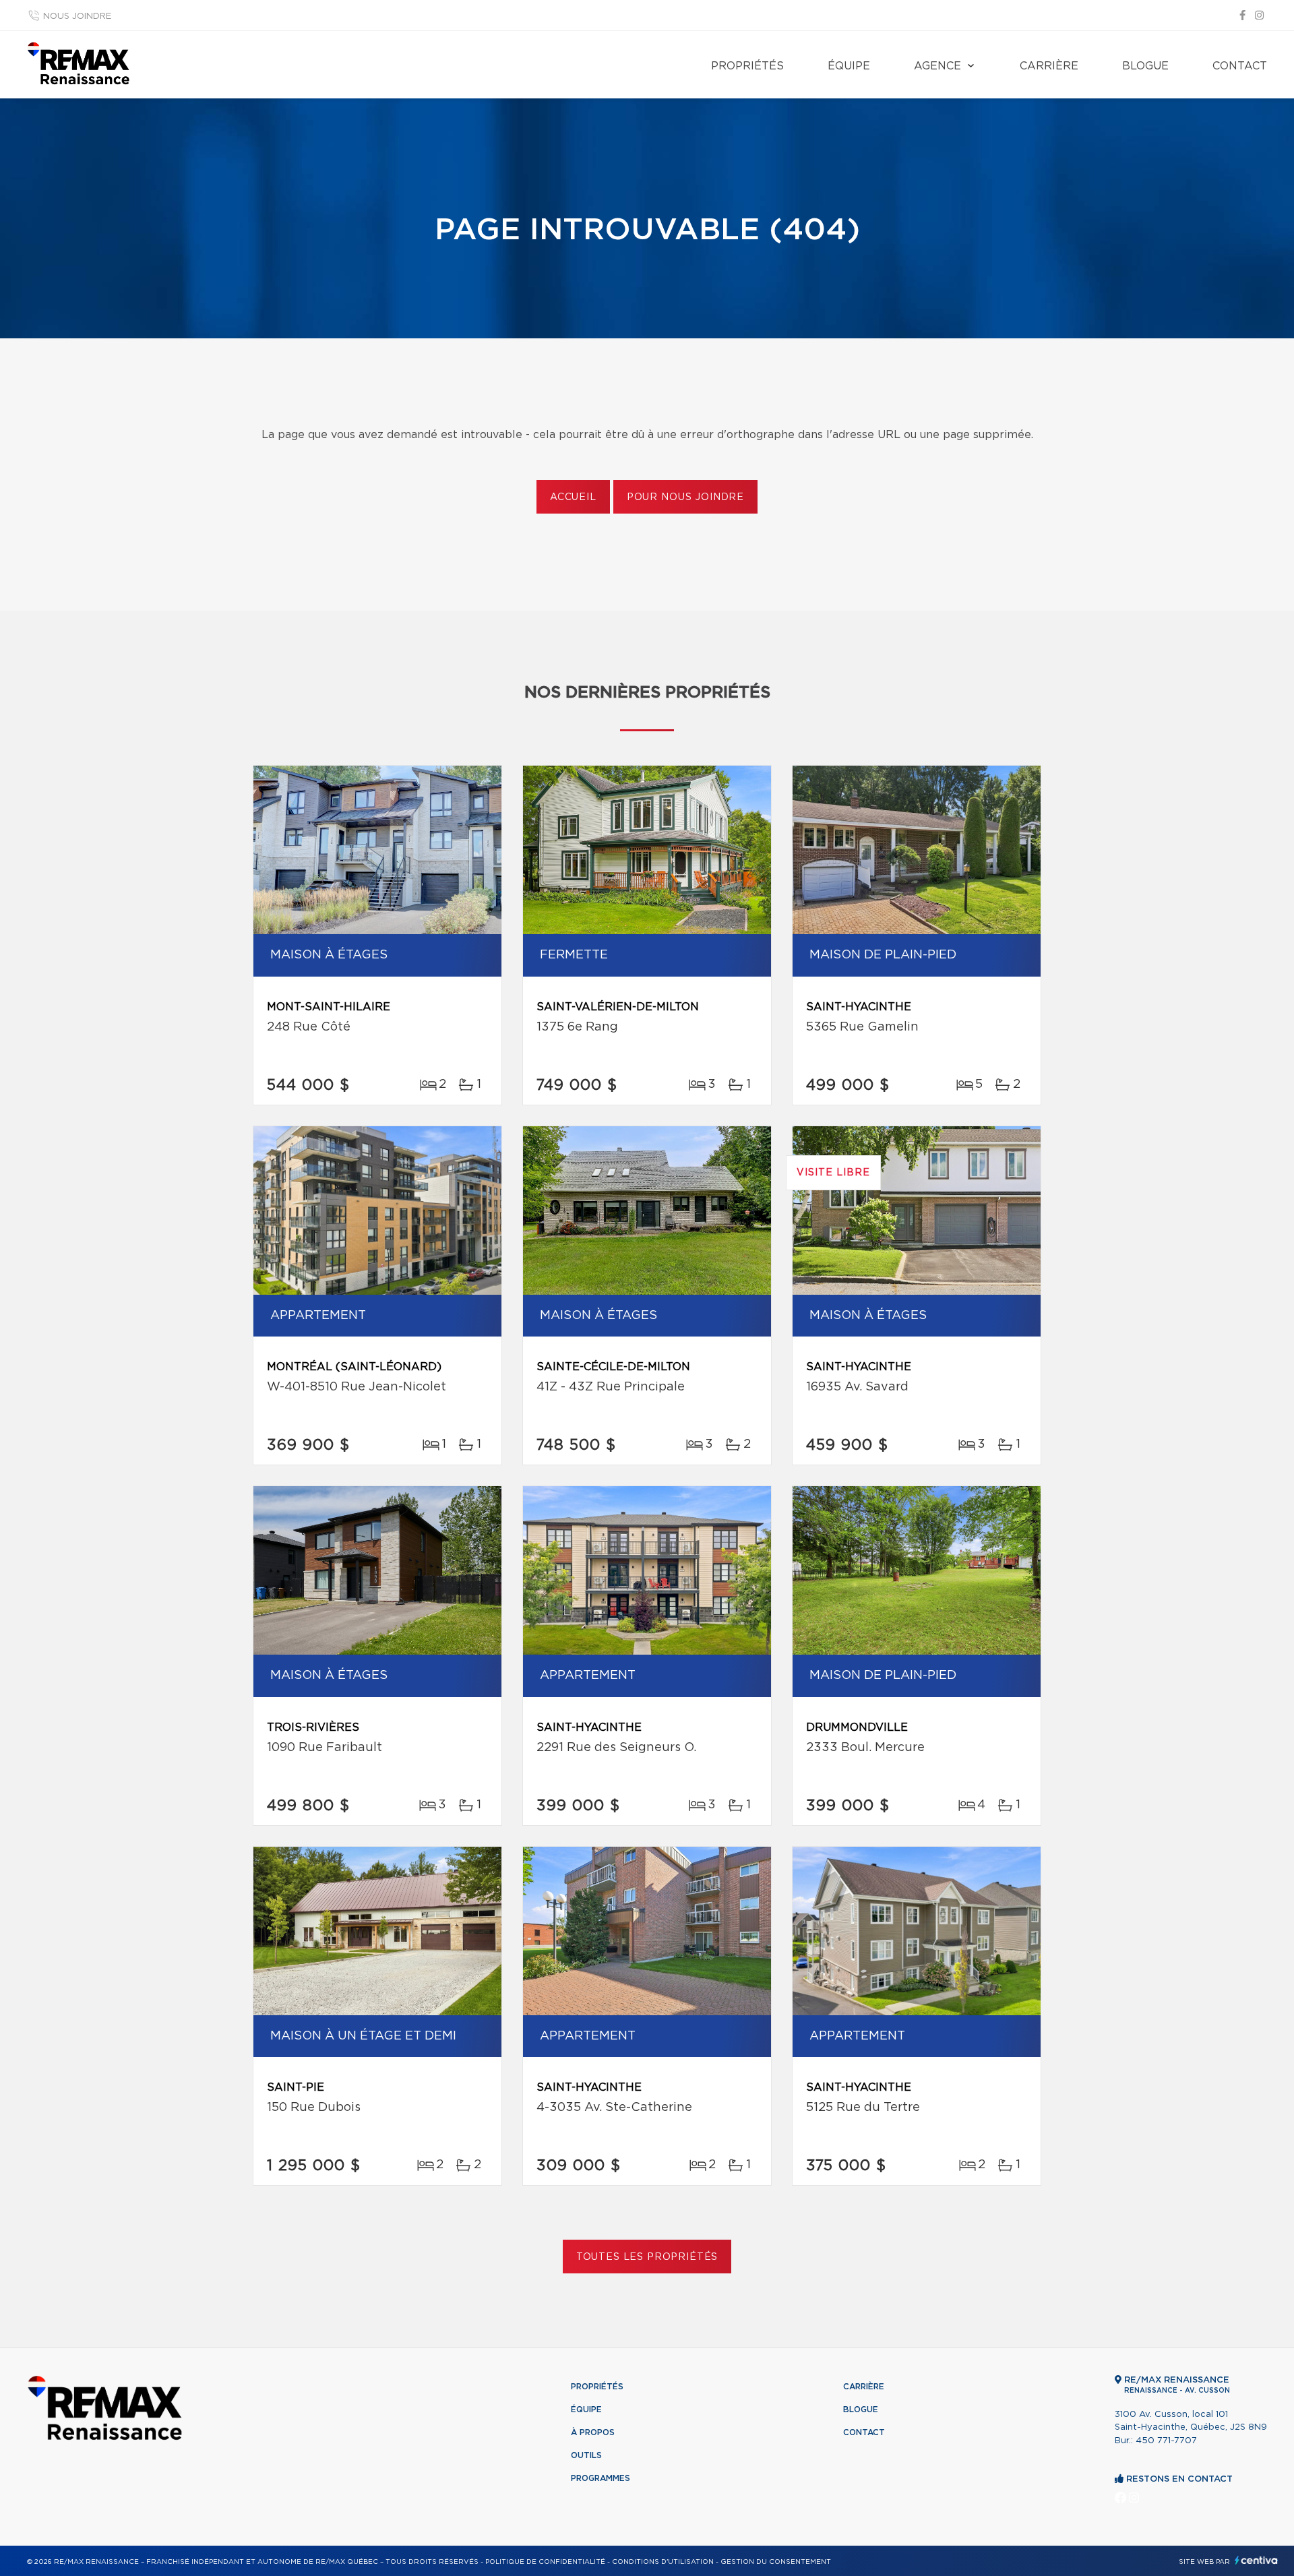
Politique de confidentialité (545, 2562)
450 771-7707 (1166, 2441)
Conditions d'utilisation (663, 2562)
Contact (1240, 66)
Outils (586, 2455)
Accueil (573, 497)
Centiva (1256, 2560)
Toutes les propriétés (647, 2257)
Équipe (849, 66)
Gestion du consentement (776, 2562)
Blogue (1145, 66)
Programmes (600, 2478)
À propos (593, 2432)
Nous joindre (77, 17)
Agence (937, 66)
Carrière (1049, 66)
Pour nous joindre (685, 497)
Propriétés (747, 66)
